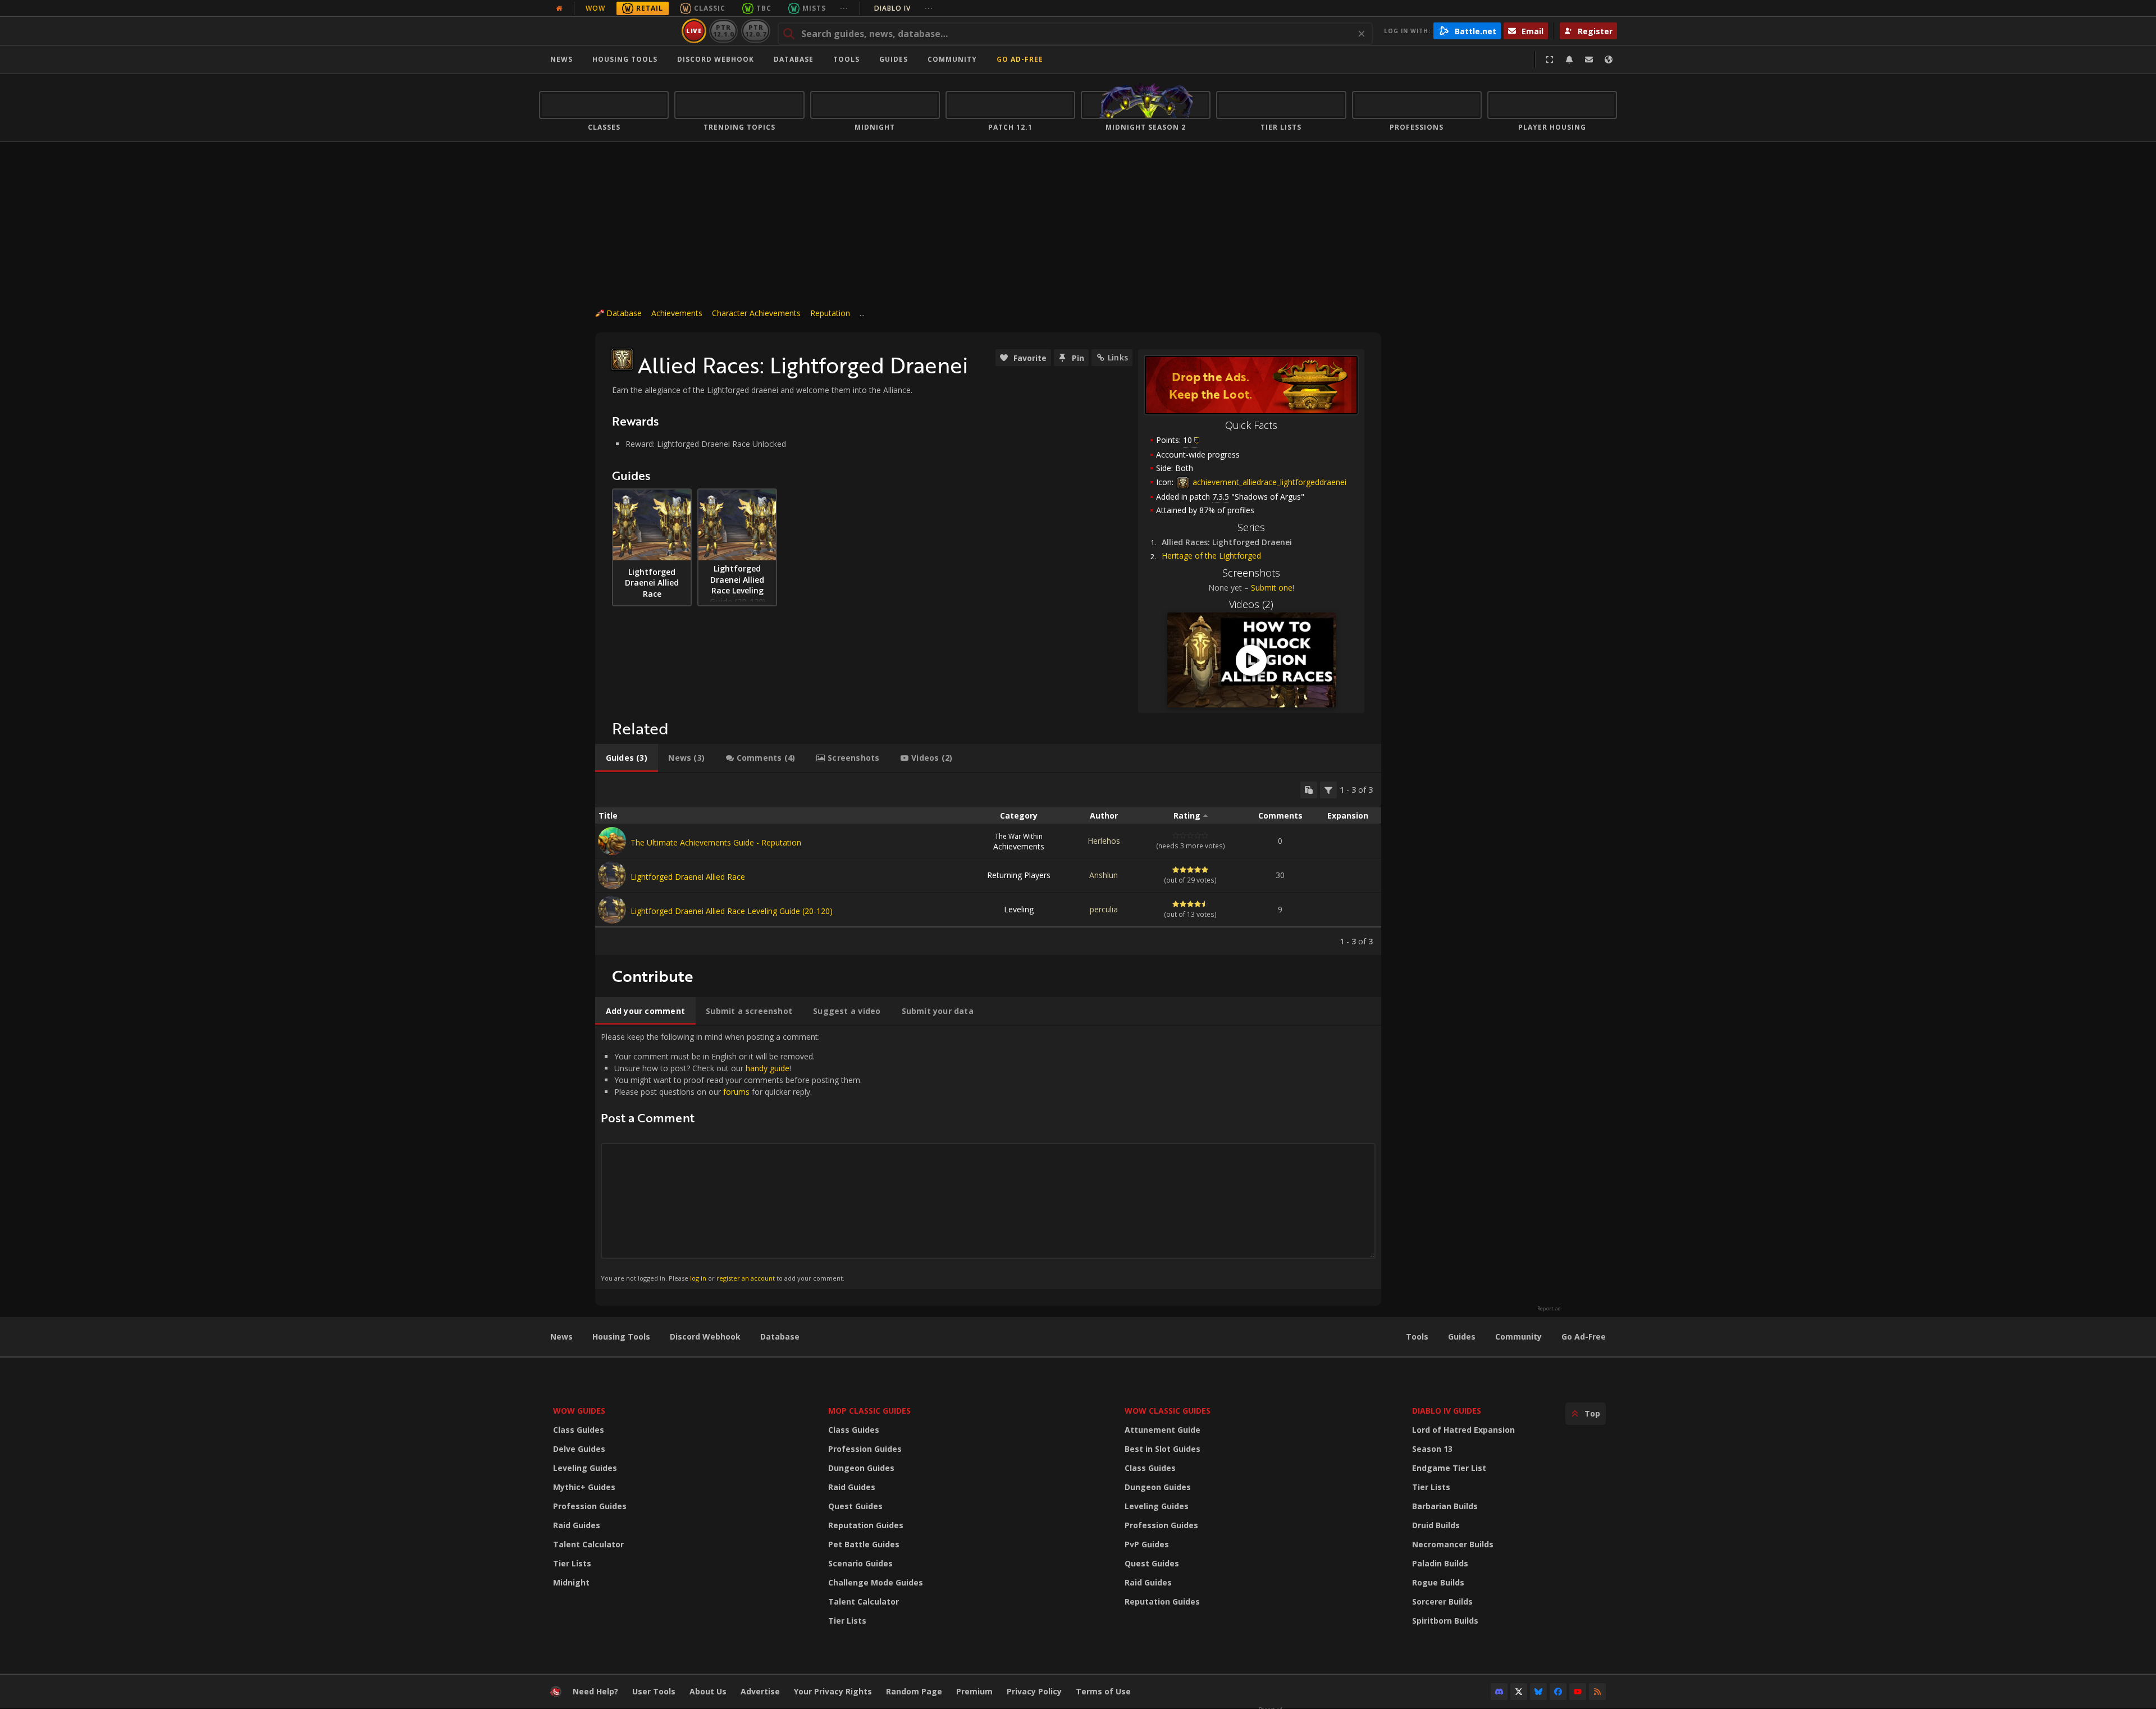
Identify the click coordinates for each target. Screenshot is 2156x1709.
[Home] (608, 31)
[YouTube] (1578, 1692)
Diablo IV (904, 8)
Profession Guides (590, 1506)
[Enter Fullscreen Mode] (1550, 60)
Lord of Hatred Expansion (1463, 1430)
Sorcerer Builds (1442, 1601)
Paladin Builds (1440, 1563)
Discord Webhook (716, 59)
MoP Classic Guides (869, 1411)
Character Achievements (756, 313)
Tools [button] (846, 59)
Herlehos (1104, 841)
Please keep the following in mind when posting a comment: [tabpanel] (731, 1157)
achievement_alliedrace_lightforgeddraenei (1268, 482)
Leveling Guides (585, 1468)
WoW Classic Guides (1168, 1411)
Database (794, 59)
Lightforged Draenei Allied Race (688, 877)
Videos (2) (1251, 604)
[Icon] (622, 359)
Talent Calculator (588, 1544)
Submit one (1272, 588)
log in (698, 1278)
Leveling (1019, 909)
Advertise (760, 1691)
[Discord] (1499, 1692)
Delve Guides (579, 1449)
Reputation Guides (866, 1525)
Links (1118, 357)
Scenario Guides (860, 1563)
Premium (974, 1691)
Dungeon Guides (861, 1468)
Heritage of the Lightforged (1211, 556)
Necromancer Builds (1453, 1544)
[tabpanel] (988, 864)
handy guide (768, 1068)
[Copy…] (1309, 790)
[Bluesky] (1538, 1692)
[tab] (627, 758)
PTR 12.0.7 (755, 31)
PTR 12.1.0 (723, 31)
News (561, 59)
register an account (746, 1278)
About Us (708, 1691)
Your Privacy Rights (833, 1691)
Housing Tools (621, 1336)
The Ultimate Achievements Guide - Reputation (716, 842)
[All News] (559, 8)
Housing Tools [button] (625, 59)
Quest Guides (855, 1506)
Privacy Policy (1034, 1691)
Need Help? (595, 1691)
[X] (1519, 1692)
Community (952, 59)
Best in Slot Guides (1162, 1449)
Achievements (677, 313)
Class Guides (579, 1430)
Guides (894, 59)
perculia (1104, 909)
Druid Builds (1436, 1525)
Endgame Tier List (1449, 1468)
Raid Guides (577, 1525)
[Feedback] (1589, 60)
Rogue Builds (1438, 1582)
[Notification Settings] (1569, 60)
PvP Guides (1147, 1544)
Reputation (830, 313)
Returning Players (1019, 875)
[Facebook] (1558, 1692)
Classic (710, 8)
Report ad (1549, 1309)
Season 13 (1432, 1449)
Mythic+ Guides (584, 1487)
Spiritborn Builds (1445, 1621)
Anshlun (1104, 875)
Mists (814, 8)
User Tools (654, 1691)
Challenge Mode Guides (876, 1582)
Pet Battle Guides (864, 1544)
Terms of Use (1103, 1691)
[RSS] (1597, 1692)
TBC (764, 8)
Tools (1417, 1336)
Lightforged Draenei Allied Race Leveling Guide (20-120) (732, 911)
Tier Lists (572, 1563)
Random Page (914, 1691)
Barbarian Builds (1445, 1506)
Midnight (571, 1582)
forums (736, 1092)
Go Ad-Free (1020, 59)
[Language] (1609, 60)
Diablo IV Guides (1447, 1411)
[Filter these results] (1328, 790)
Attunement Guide (1162, 1430)
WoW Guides (579, 1411)
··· (844, 8)
